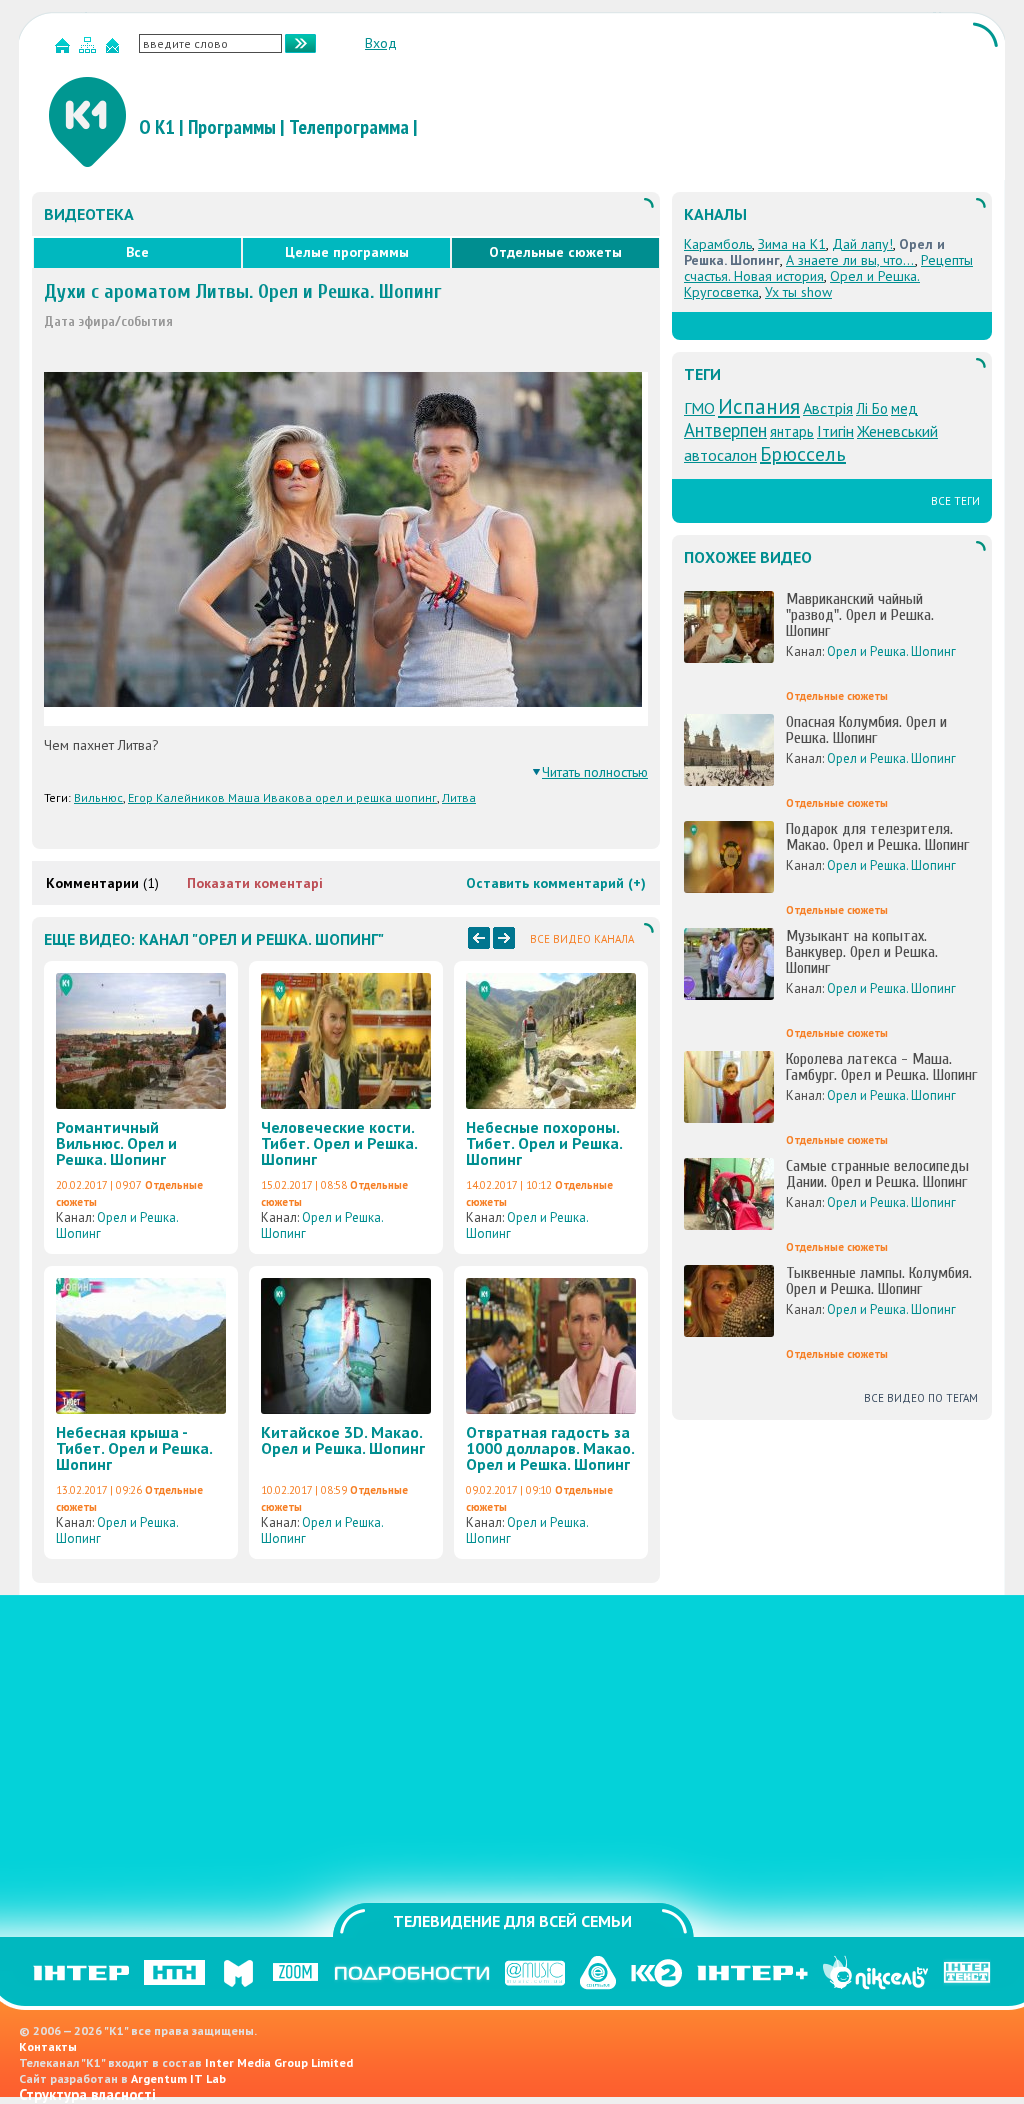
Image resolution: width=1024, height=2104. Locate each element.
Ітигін (835, 431)
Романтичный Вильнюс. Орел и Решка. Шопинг (116, 1143)
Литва (459, 797)
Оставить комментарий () (556, 883)
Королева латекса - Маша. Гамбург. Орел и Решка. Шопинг (881, 1067)
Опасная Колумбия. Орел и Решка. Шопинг (866, 730)
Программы (232, 127)
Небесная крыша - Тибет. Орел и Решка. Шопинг (134, 1448)
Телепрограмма (349, 127)
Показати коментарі (255, 883)
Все (137, 252)
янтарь (792, 431)
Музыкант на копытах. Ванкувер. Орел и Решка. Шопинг (862, 952)
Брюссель (803, 454)
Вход (381, 43)
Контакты (48, 2046)
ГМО (699, 408)
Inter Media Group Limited (279, 2062)
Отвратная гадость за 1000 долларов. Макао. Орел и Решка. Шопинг (550, 1448)
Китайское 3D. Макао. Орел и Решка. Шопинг (343, 1440)
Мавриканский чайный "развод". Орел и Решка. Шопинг (860, 615)
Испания (759, 406)
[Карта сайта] (90, 49)
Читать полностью (595, 772)
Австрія (828, 408)
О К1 (157, 127)
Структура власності (87, 2094)
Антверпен (725, 430)
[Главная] (65, 49)
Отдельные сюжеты (555, 252)
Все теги (955, 501)
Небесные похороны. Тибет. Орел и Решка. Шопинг (544, 1143)
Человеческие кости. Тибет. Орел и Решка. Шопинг (339, 1143)
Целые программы (347, 252)
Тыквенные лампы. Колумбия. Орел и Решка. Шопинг (879, 1281)
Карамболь (718, 244)
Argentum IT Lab (178, 2078)
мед (904, 408)
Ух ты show (798, 292)
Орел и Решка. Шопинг (117, 1225)
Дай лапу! (862, 244)
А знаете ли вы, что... (850, 260)
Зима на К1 (792, 244)
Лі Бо (872, 408)
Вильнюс (98, 797)
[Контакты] (115, 49)
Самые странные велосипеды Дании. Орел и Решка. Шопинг (877, 1174)
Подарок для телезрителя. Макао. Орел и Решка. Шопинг (877, 837)
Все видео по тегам (921, 1398)
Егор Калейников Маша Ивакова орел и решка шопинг (282, 797)
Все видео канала (582, 939)
